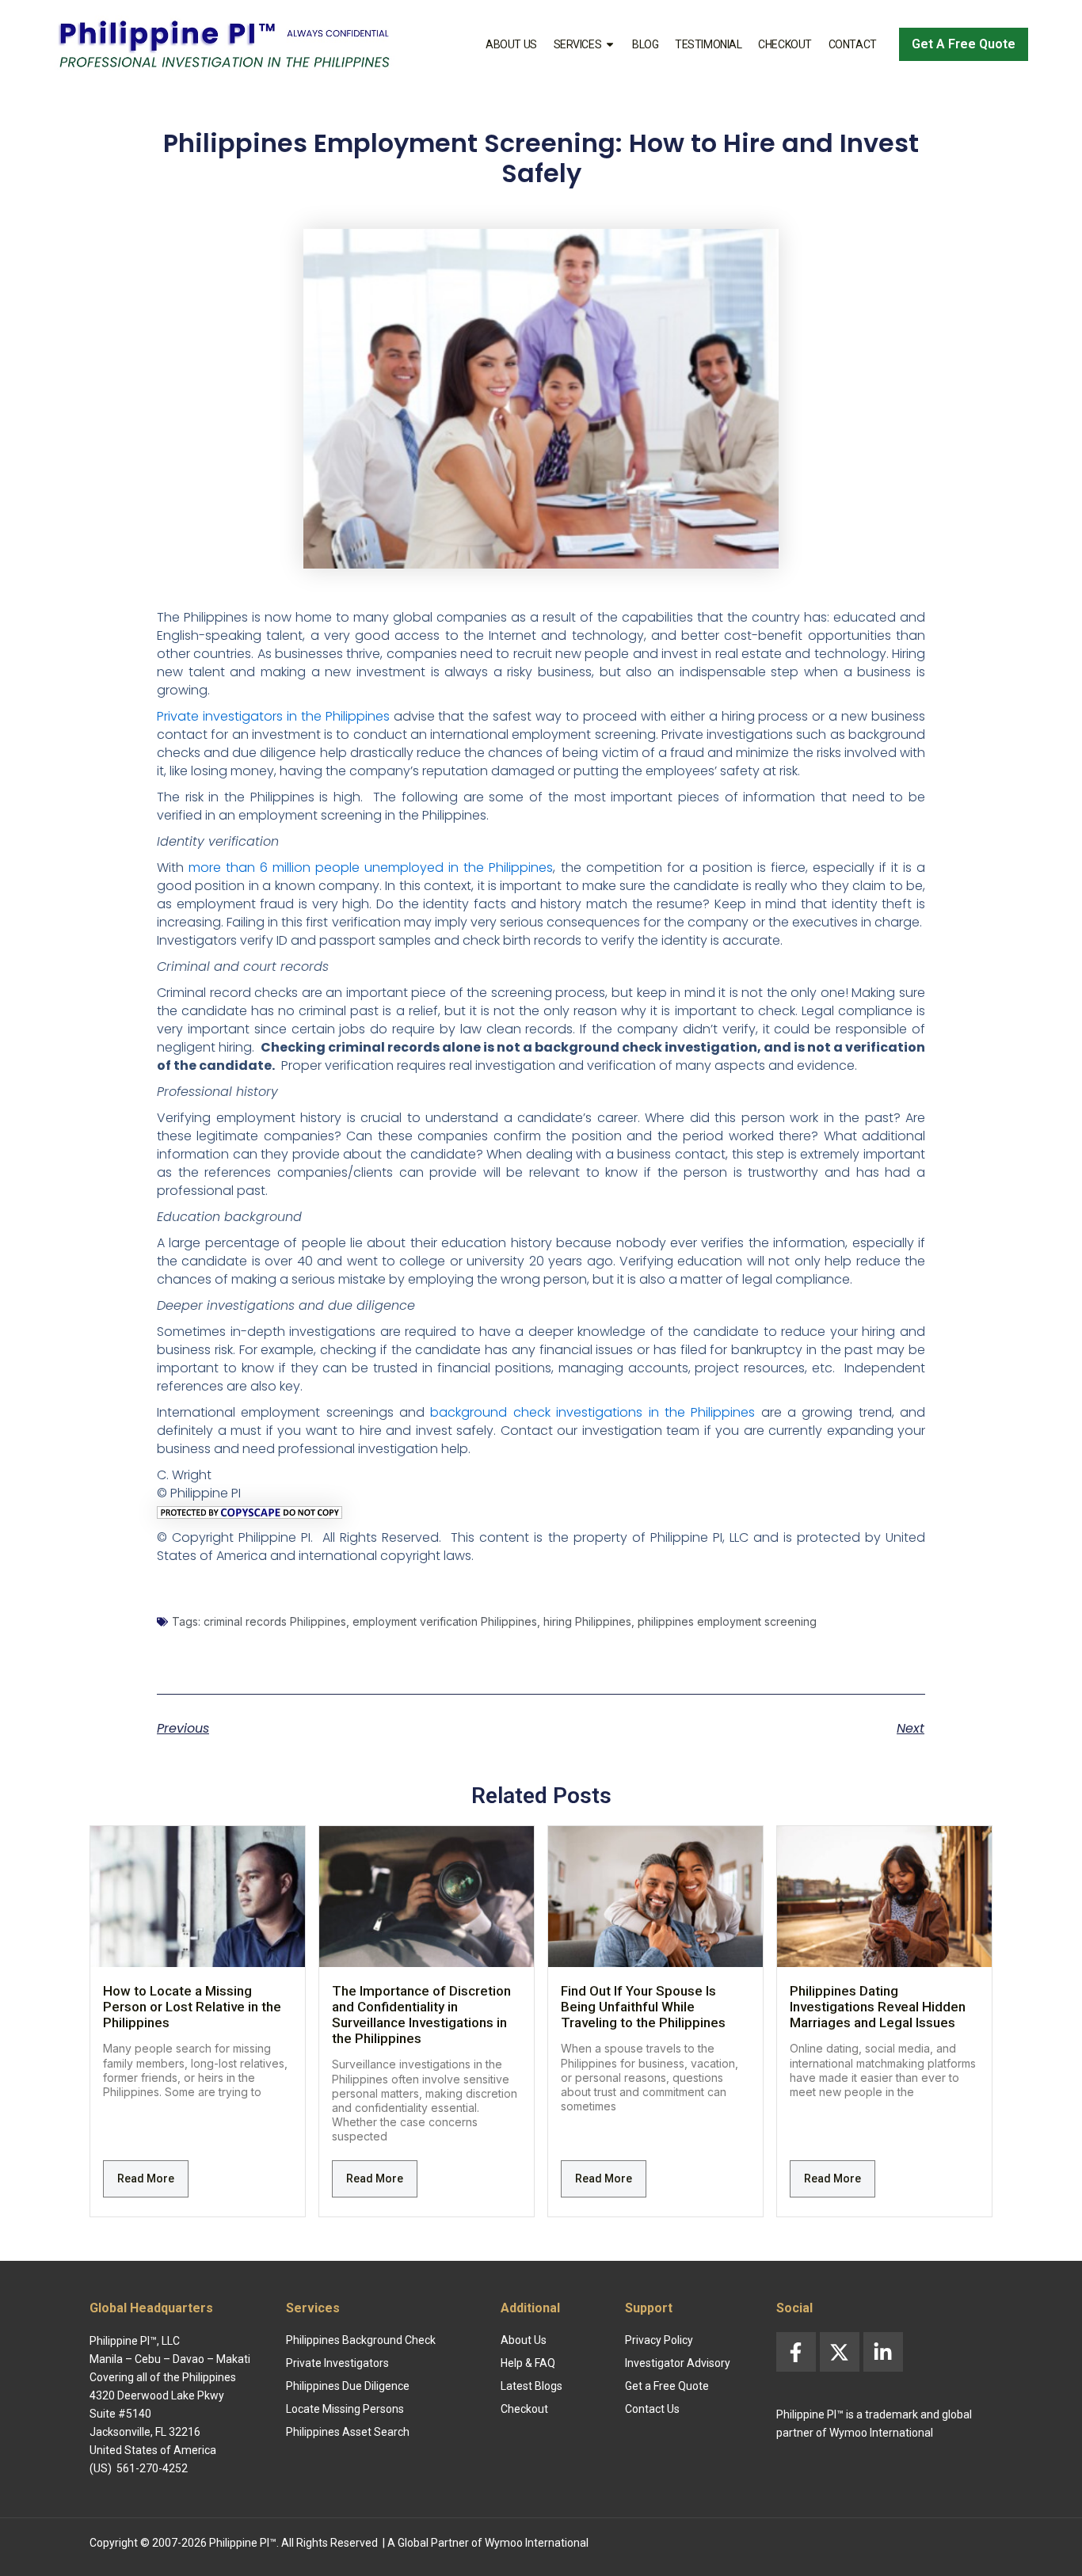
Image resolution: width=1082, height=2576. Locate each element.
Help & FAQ (528, 2363)
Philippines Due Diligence (348, 2386)
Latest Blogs (531, 2386)
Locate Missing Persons (345, 2409)
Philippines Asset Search (348, 2432)
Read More (146, 2178)
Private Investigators (337, 2363)
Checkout (785, 44)
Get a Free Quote (667, 2386)
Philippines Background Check (361, 2340)
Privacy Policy (659, 2340)
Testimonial (708, 44)
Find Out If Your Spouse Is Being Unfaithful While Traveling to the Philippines (643, 2007)
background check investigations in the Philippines (592, 1412)
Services (577, 44)
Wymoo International (537, 2543)
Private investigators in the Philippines (273, 716)
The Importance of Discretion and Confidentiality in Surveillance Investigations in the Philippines (421, 2015)
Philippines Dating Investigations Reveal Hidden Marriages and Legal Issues (878, 2007)
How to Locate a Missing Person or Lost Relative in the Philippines (192, 2007)
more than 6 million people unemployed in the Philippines (371, 868)
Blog (645, 44)
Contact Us (652, 2409)
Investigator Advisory (678, 2363)
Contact (853, 44)
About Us (511, 44)
